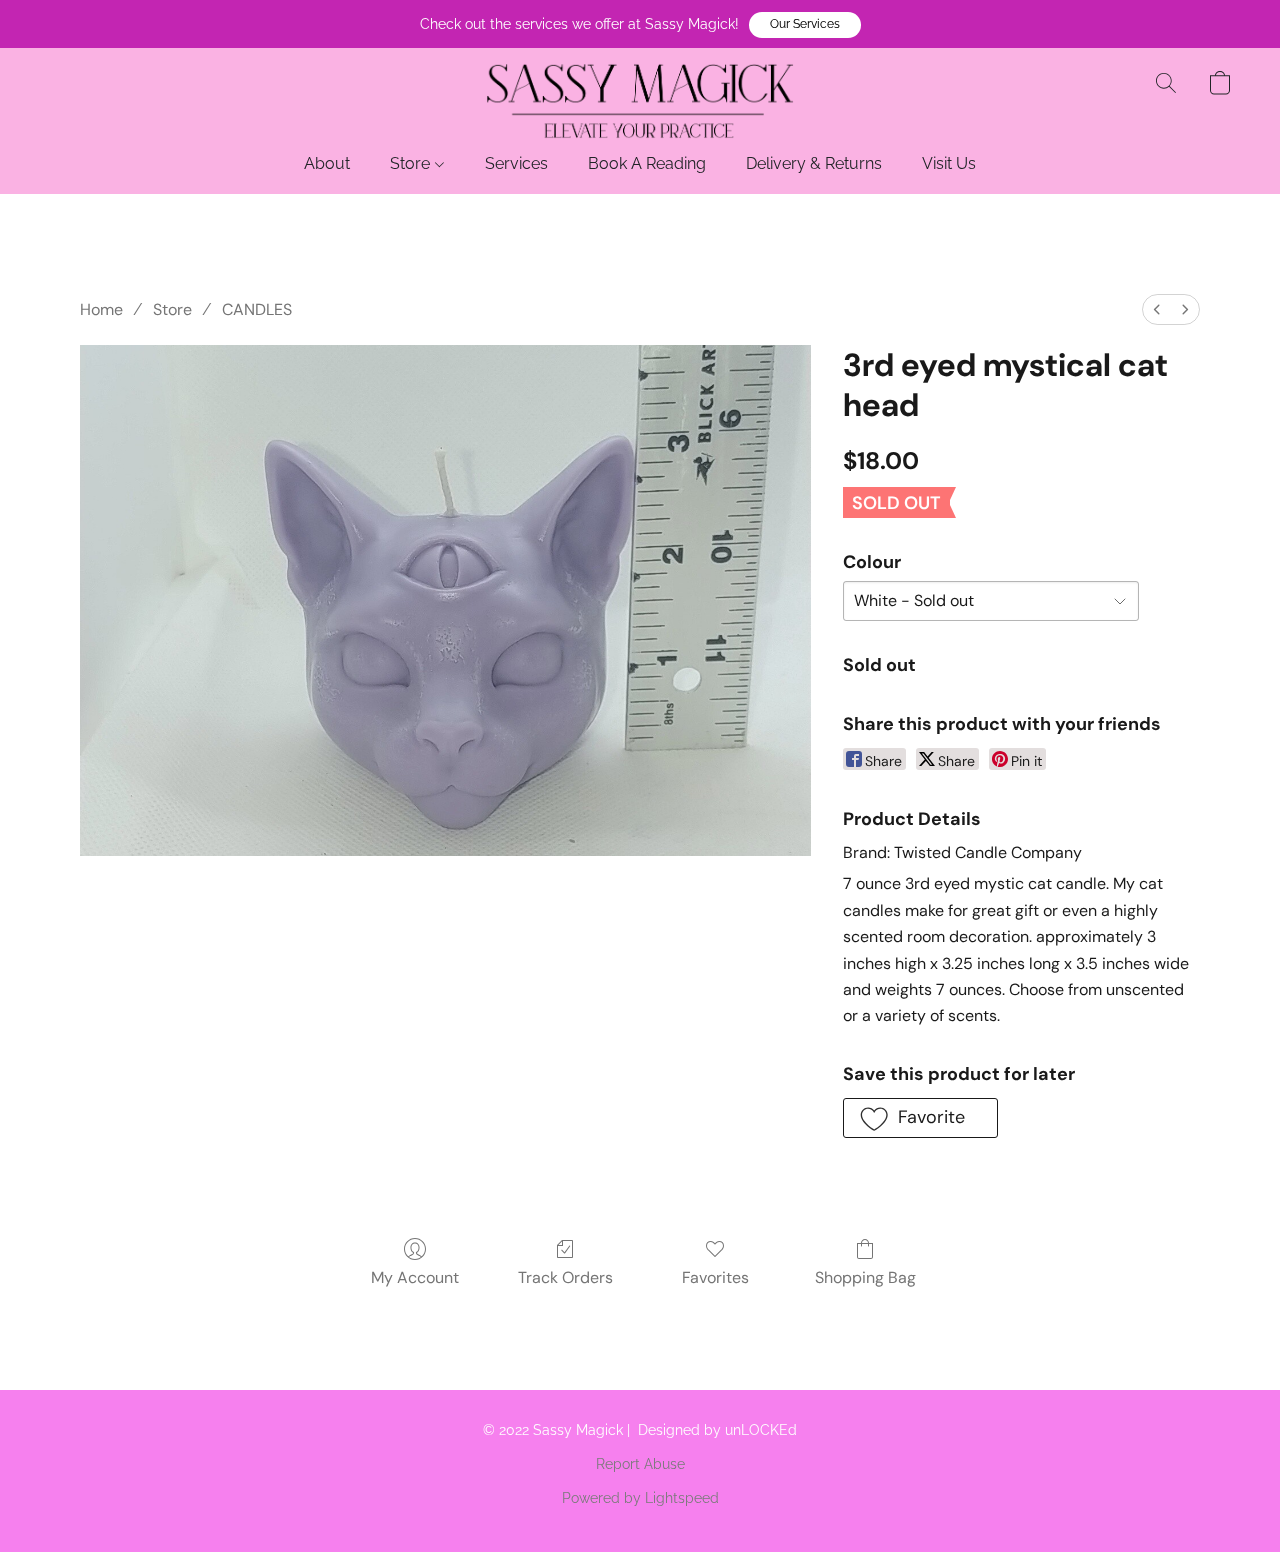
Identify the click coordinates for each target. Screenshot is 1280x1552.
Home (101, 309)
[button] (805, 25)
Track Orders (565, 1277)
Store (412, 163)
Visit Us (949, 163)
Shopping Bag (865, 1277)
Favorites (715, 1277)
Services (516, 163)
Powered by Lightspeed (640, 1498)
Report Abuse (640, 1464)
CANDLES (257, 309)
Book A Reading (647, 163)
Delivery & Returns (814, 163)
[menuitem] (1157, 309)
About (327, 163)
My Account (415, 1277)
